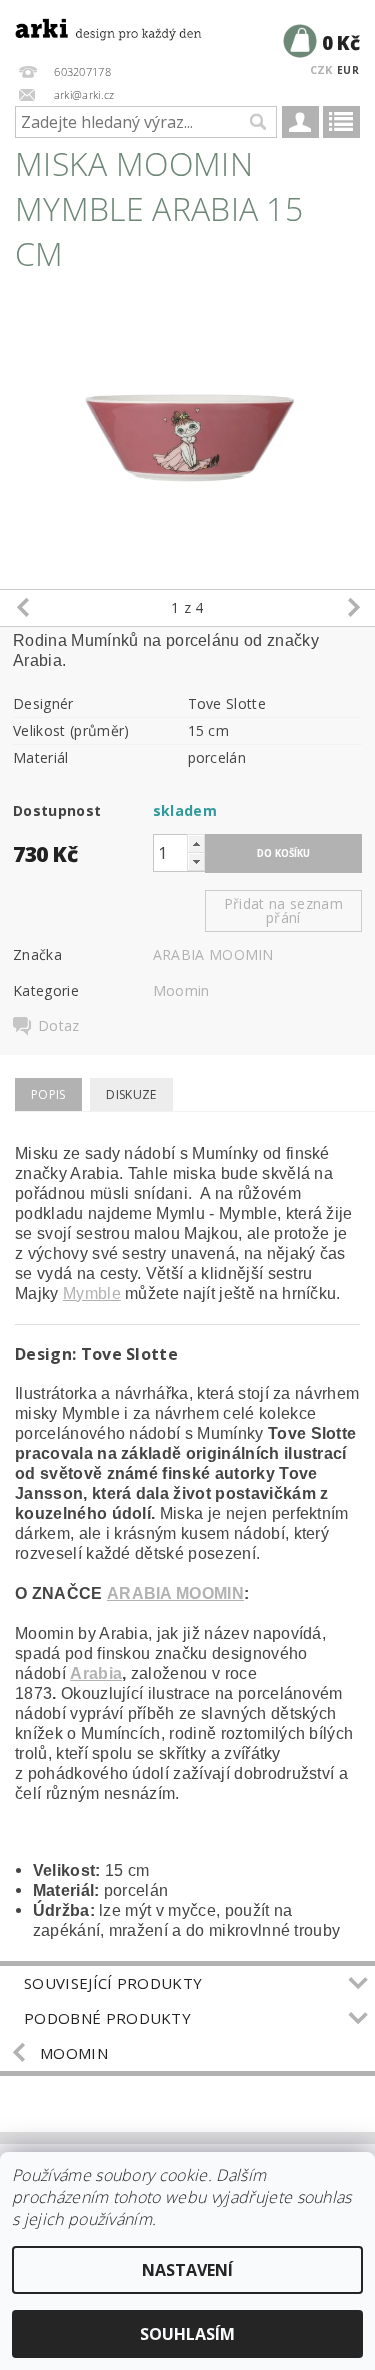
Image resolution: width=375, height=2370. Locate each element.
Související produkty (113, 1983)
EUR (348, 70)
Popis (48, 1094)
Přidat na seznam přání (283, 910)
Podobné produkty (107, 2018)
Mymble (92, 1293)
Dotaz (59, 1026)
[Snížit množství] (196, 861)
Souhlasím (187, 2334)
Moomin (181, 990)
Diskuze (131, 1094)
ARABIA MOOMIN (213, 954)
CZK (321, 69)
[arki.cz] (94, 26)
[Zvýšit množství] (196, 843)
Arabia (96, 1673)
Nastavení (187, 2270)
